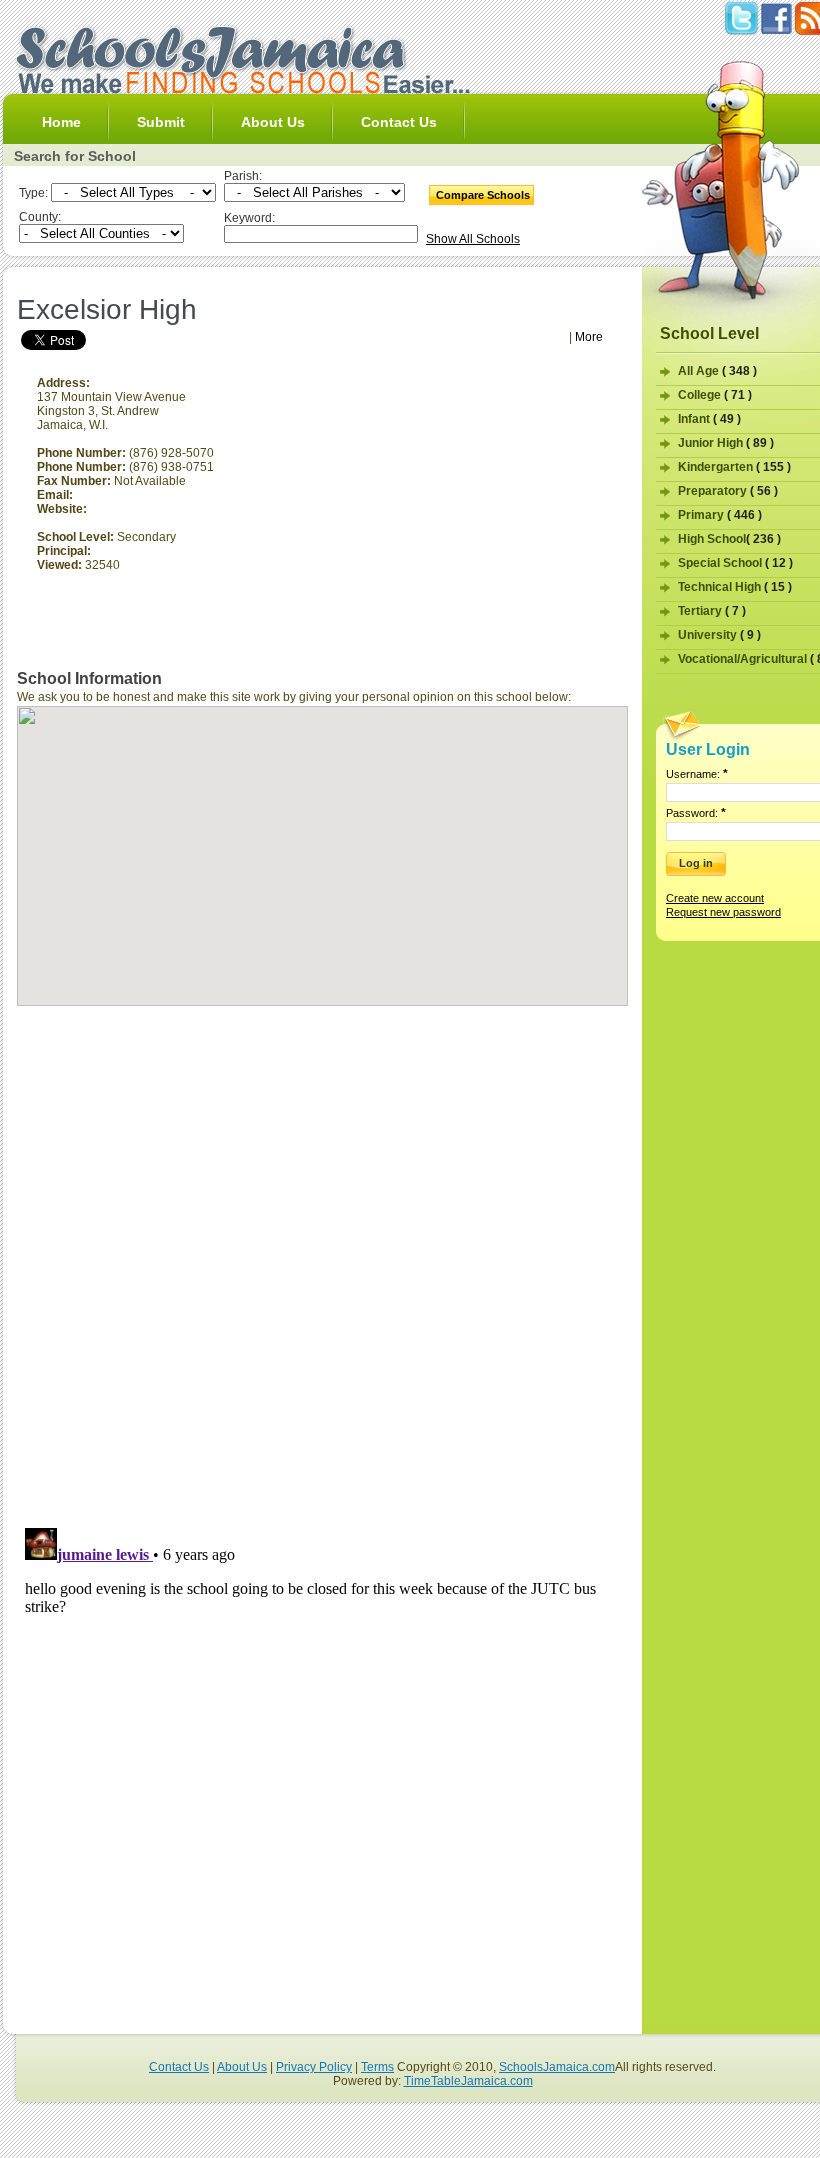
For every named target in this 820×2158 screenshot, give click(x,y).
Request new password (723, 912)
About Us (273, 122)
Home (61, 122)
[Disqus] (322, 1258)
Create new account (715, 898)
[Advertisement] (249, 284)
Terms (377, 2067)
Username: (697, 774)
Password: (696, 813)
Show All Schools (473, 239)
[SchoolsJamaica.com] (242, 90)
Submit (161, 122)
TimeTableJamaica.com (468, 2081)
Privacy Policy (314, 2067)
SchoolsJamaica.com (557, 2067)
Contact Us (399, 122)
